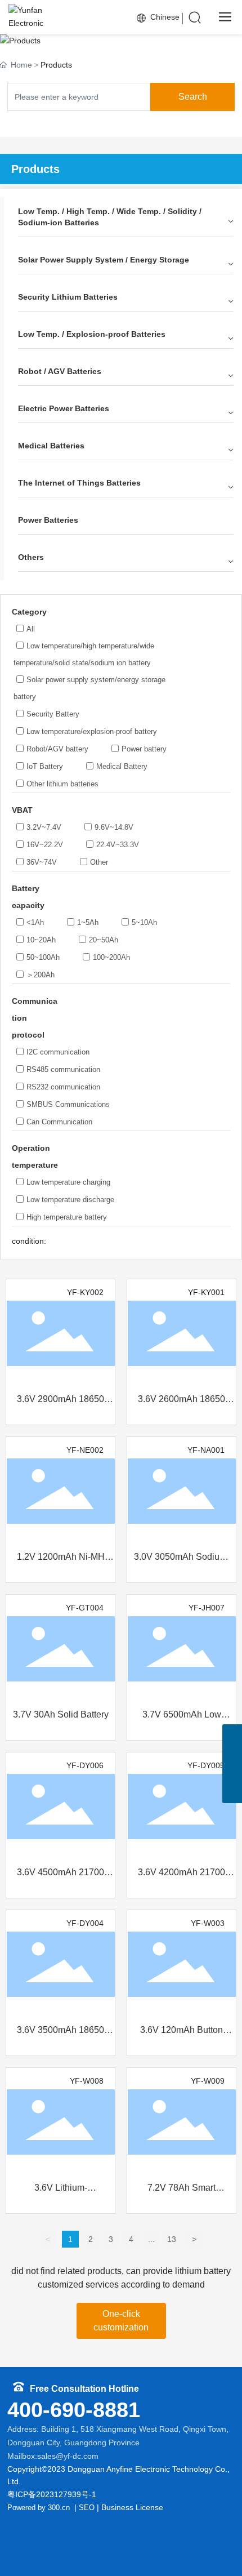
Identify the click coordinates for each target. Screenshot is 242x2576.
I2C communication (58, 1052)
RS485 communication (63, 1069)
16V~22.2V (45, 845)
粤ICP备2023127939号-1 (52, 2494)
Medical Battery (122, 766)
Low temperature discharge (70, 1200)
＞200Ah (41, 975)
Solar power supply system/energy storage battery (89, 688)
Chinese (164, 17)
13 (172, 2239)
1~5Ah (88, 922)
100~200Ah (111, 957)
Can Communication (59, 1122)
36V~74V (42, 862)
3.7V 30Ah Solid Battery (61, 1714)
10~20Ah (41, 940)
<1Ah (35, 922)
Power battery (144, 749)
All (31, 629)
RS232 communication (63, 1087)
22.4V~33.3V (118, 845)
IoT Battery (45, 766)
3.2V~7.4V (44, 827)
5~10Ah (144, 922)
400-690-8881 (74, 2410)
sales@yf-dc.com (68, 2456)
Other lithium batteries (62, 784)
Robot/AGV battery (57, 749)
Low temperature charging (68, 1182)
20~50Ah (104, 940)
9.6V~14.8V (114, 827)
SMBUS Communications (68, 1104)
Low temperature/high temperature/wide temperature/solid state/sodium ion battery (84, 654)
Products (121, 38)
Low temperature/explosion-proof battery (92, 731)
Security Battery (53, 714)
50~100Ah (43, 957)
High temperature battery (67, 1217)
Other (99, 862)
